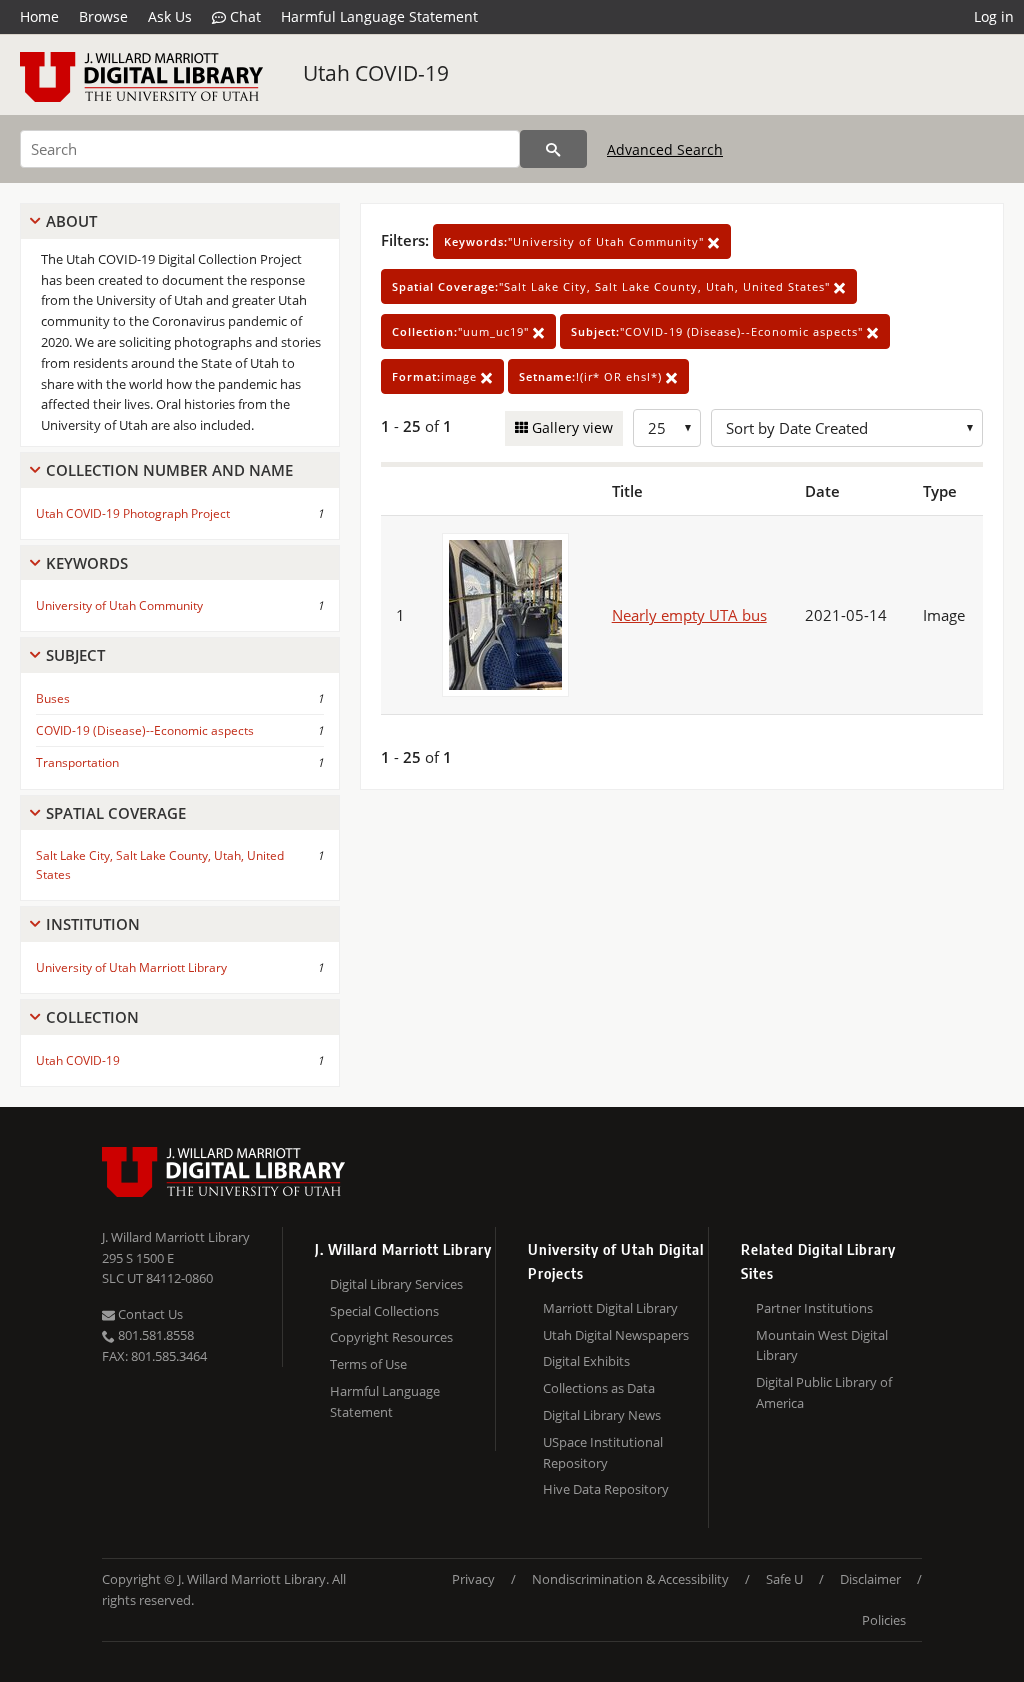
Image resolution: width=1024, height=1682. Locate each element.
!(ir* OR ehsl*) (592, 376)
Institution (93, 924)
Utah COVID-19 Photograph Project (133, 513)
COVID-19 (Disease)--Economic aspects (145, 730)
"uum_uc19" (462, 331)
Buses (53, 698)
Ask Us (170, 16)
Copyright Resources (391, 1337)
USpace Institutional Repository (603, 1452)
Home (39, 16)
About (71, 221)
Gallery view (570, 427)
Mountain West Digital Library (822, 1345)
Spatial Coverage (116, 813)
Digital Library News (602, 1415)
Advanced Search (665, 149)
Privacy (473, 1579)
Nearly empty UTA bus (689, 615)
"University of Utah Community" (576, 241)
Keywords (87, 563)
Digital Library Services (396, 1284)
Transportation (77, 762)
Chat (243, 16)
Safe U (784, 1579)
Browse (103, 16)
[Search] (553, 149)
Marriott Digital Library (610, 1308)
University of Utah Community (119, 605)
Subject (75, 655)
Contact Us (149, 1314)
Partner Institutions (814, 1308)
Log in (994, 16)
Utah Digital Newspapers (616, 1335)
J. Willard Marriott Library (176, 1237)
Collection (92, 1017)
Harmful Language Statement (379, 16)
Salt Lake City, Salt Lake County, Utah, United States (160, 865)
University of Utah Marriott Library (131, 967)
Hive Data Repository (606, 1489)
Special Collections (384, 1311)
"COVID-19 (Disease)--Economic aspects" (719, 331)
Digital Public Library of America (824, 1392)
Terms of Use (368, 1364)
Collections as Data (599, 1388)
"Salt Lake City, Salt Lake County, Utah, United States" (613, 286)
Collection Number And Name (169, 470)
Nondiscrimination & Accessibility (630, 1579)
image (436, 376)
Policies (884, 1620)
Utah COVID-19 (376, 73)
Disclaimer (870, 1579)
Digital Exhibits (586, 1361)
